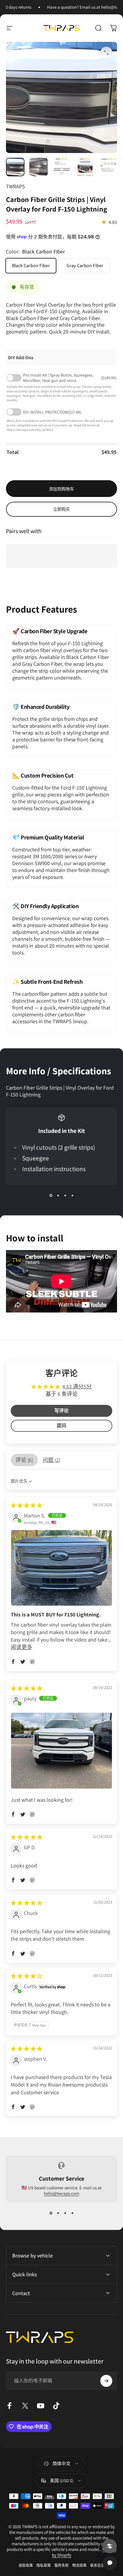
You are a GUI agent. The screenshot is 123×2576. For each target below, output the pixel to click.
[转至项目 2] (39, 167)
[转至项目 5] (108, 167)
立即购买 (61, 509)
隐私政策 (44, 2565)
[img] (27, 1505)
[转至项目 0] (15, 167)
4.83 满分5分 (77, 1386)
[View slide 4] (72, 1196)
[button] (13, 1662)
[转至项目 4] (85, 167)
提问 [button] (61, 1426)
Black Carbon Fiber (31, 266)
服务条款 (61, 2565)
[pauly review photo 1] (61, 1751)
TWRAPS (16, 186)
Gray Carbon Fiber (85, 266)
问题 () (51, 1460)
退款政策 (26, 2565)
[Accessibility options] (110, 2546)
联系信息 (97, 2565)
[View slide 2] (58, 1196)
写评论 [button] (61, 1411)
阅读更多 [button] (21, 1647)
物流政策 (79, 2565)
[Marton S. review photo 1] (61, 1568)
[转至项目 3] (62, 167)
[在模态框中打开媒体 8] (106, 53)
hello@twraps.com (61, 2193)
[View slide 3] (65, 1196)
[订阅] (106, 2381)
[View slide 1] (51, 1196)
